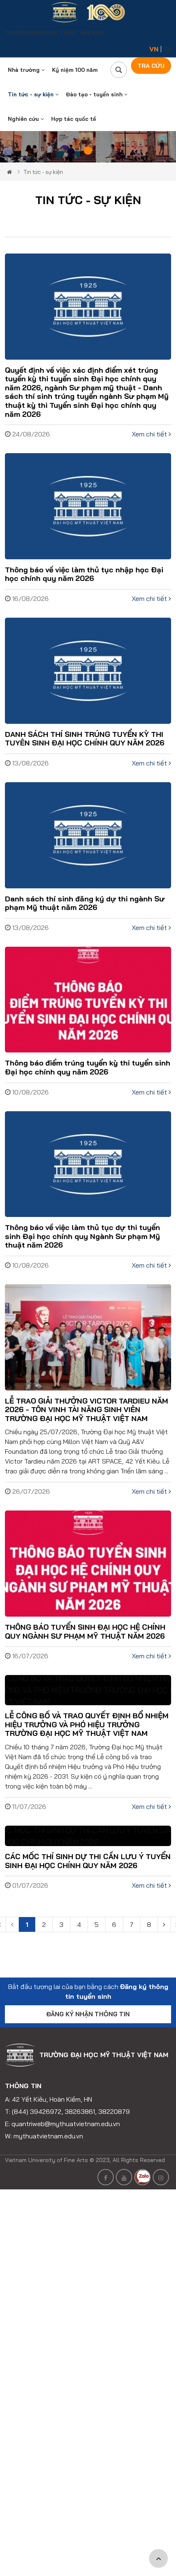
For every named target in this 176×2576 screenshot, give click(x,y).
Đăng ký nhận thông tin (88, 2014)
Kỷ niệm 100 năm (75, 70)
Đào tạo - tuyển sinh (95, 94)
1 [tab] (88, 151)
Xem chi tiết (150, 434)
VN (154, 49)
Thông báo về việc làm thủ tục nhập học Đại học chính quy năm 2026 (84, 574)
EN (167, 49)
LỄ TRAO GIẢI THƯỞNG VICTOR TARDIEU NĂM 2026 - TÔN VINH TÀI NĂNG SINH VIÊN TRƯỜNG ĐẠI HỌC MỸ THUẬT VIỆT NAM (87, 1410)
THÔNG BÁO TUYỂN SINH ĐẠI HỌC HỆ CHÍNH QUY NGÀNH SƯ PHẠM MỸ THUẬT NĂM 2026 (85, 1632)
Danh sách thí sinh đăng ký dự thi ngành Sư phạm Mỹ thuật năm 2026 (85, 903)
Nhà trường (25, 70)
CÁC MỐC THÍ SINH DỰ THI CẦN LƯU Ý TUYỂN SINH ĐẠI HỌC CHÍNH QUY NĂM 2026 (88, 1861)
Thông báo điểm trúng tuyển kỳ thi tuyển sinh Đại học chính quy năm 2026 (88, 1067)
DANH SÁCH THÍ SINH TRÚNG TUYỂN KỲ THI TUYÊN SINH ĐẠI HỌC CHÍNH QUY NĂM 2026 (85, 739)
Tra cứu (151, 66)
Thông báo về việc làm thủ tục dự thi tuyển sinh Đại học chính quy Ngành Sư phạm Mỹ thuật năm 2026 (82, 1236)
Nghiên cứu (24, 119)
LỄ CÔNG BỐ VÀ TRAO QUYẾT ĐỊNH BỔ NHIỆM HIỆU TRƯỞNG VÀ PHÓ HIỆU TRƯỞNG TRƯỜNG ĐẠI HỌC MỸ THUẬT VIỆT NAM (87, 1724)
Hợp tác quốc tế (74, 119)
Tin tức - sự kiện (32, 94)
